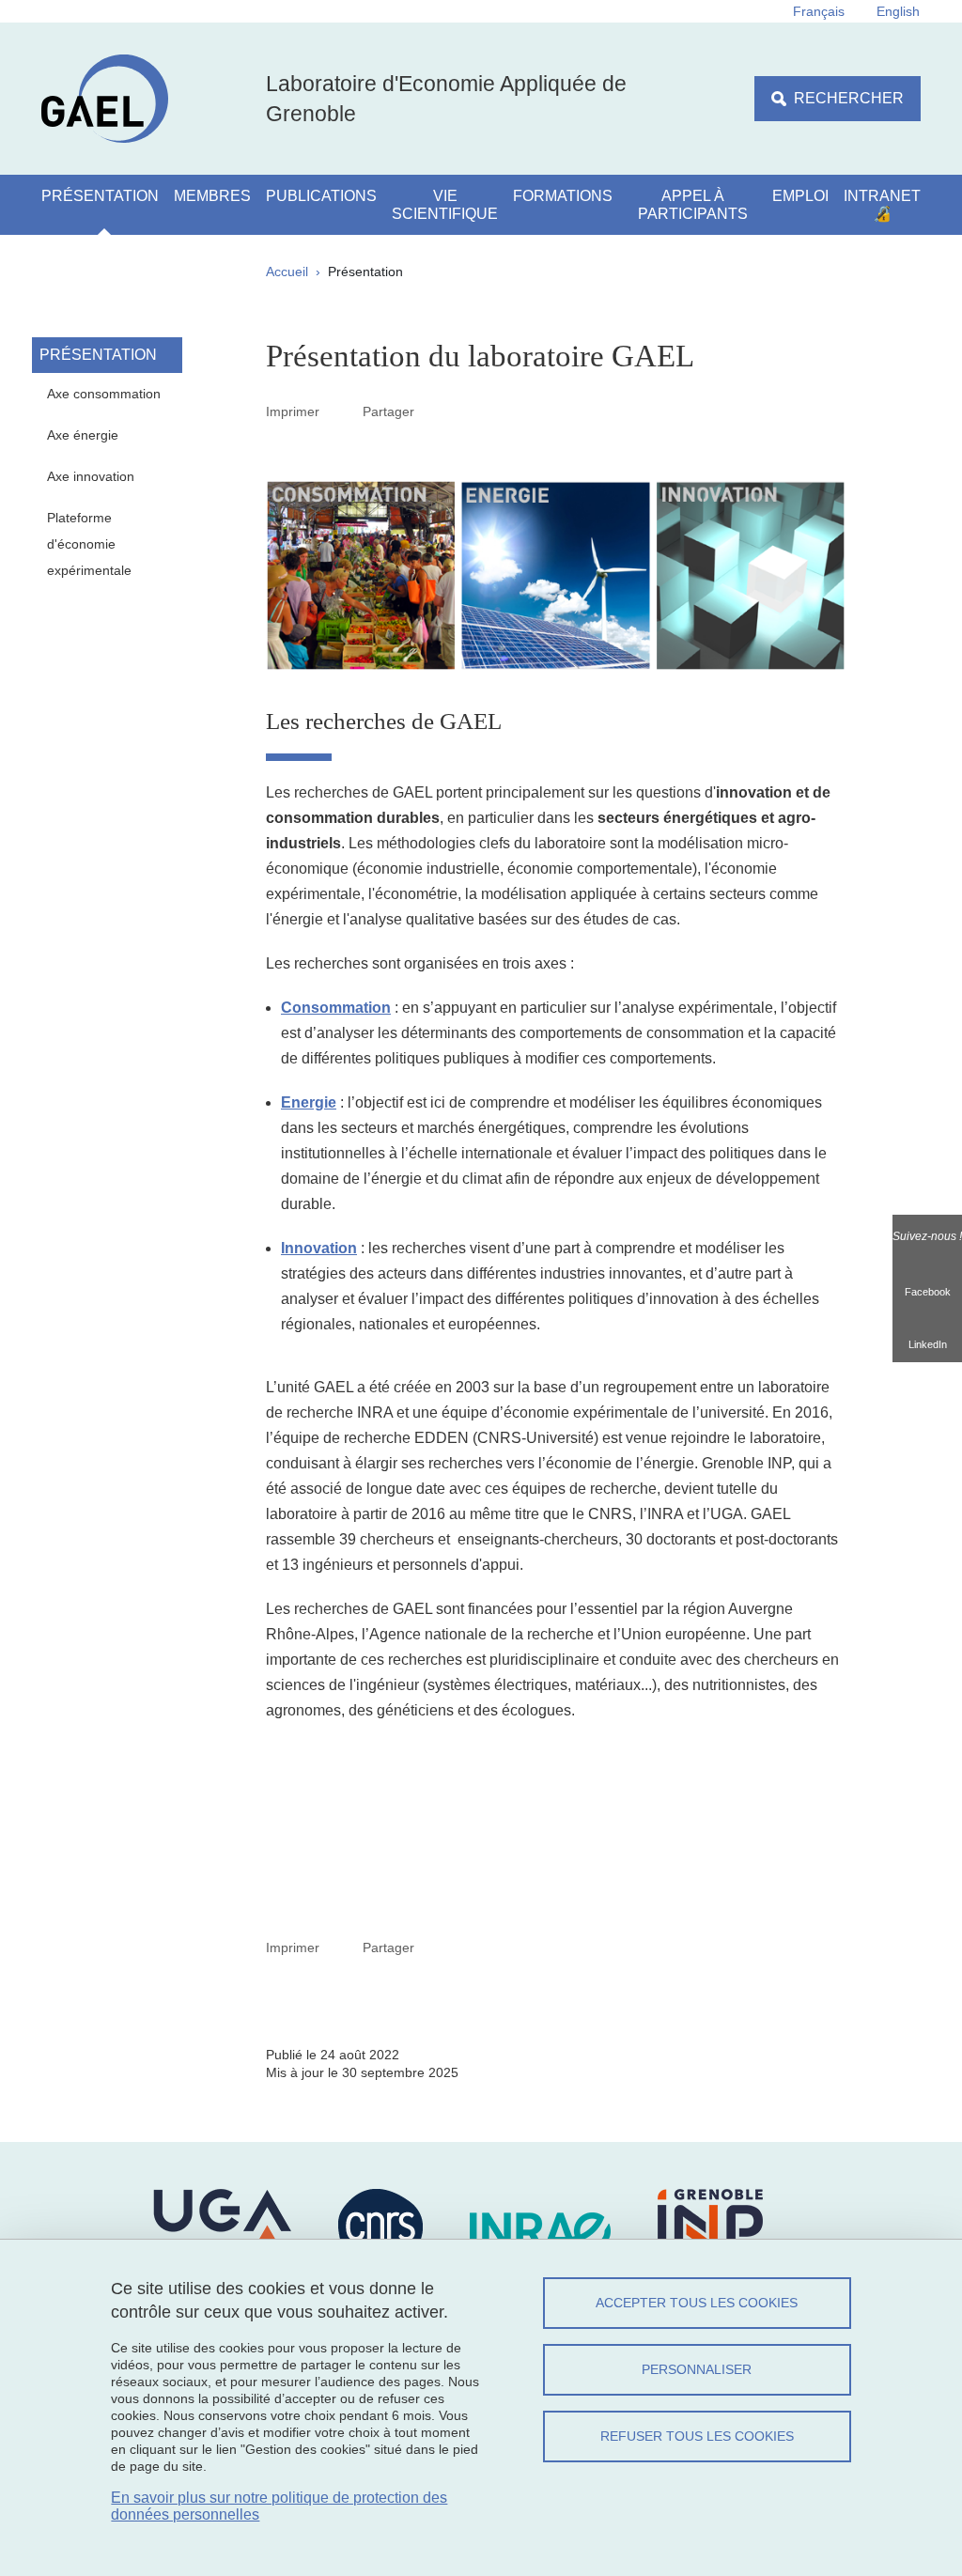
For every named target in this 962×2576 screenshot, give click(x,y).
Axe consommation (104, 394)
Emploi (800, 196)
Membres (212, 196)
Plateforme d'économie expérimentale (89, 544)
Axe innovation (91, 476)
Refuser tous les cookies (697, 2436)
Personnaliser (697, 2369)
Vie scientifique (445, 205)
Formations (563, 196)
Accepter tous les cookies (697, 2303)
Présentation (100, 196)
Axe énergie (83, 435)
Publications (321, 196)
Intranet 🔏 (882, 205)
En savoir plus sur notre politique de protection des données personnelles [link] (279, 2506)
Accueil (287, 272)
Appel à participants (693, 205)
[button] (436, 411)
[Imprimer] (341, 411)
